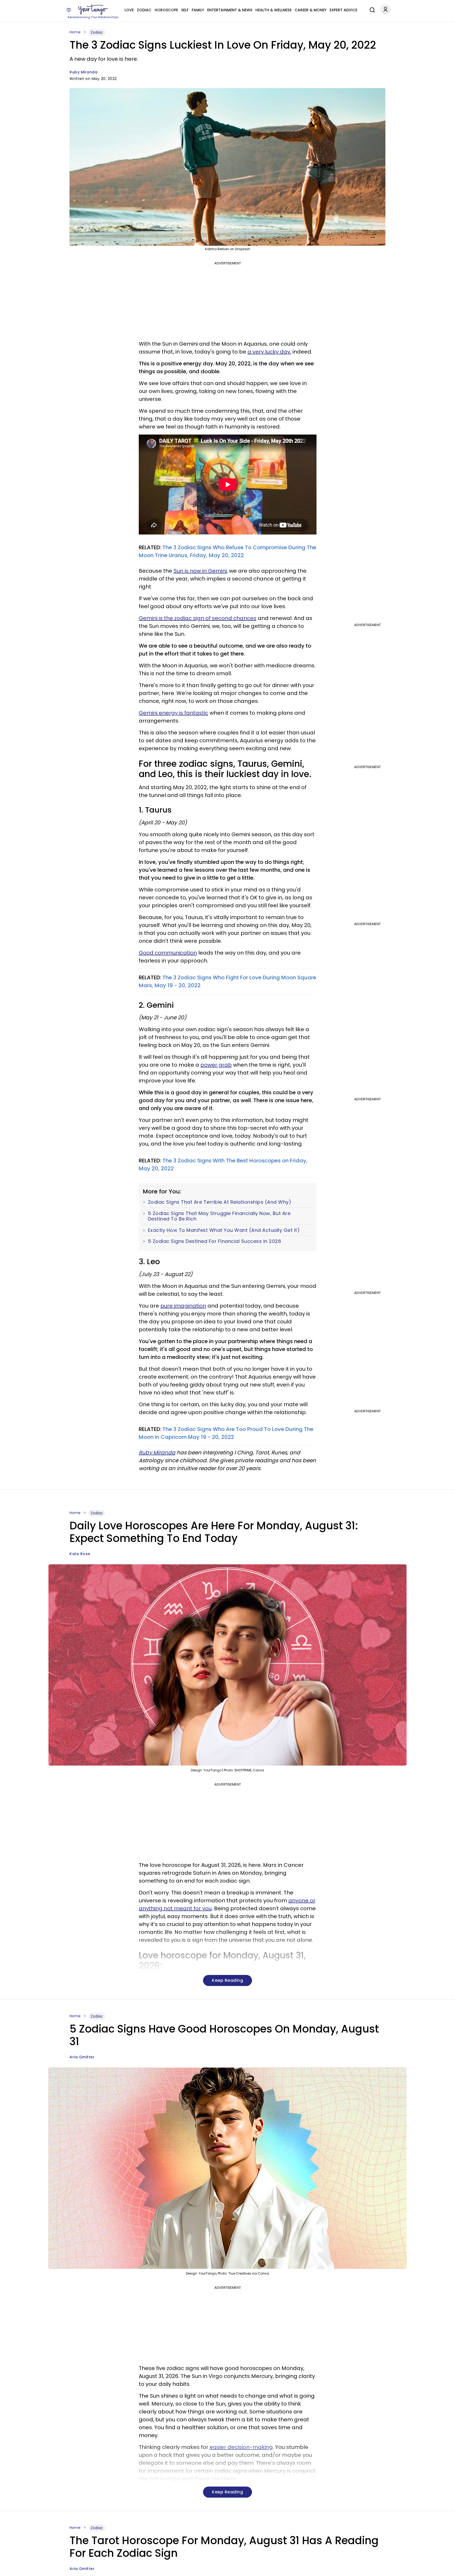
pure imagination (183, 1306)
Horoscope (166, 10)
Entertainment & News (230, 10)
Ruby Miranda (83, 72)
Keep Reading (227, 1980)
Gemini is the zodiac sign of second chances (198, 618)
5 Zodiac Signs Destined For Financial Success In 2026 (215, 1241)
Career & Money (311, 10)
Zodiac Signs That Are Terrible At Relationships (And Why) (220, 1202)
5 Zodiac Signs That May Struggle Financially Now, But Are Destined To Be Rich (219, 1216)
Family (198, 10)
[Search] (371, 9)
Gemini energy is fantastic (174, 713)
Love (129, 10)
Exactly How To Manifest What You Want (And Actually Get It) (224, 1230)
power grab (216, 1065)
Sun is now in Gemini (200, 571)
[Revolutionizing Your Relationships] (93, 10)
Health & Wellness (273, 10)
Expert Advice (343, 10)
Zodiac (144, 10)
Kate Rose (80, 1554)
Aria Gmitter (82, 2057)
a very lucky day (269, 352)
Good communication (168, 953)
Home (75, 32)
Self (185, 10)
